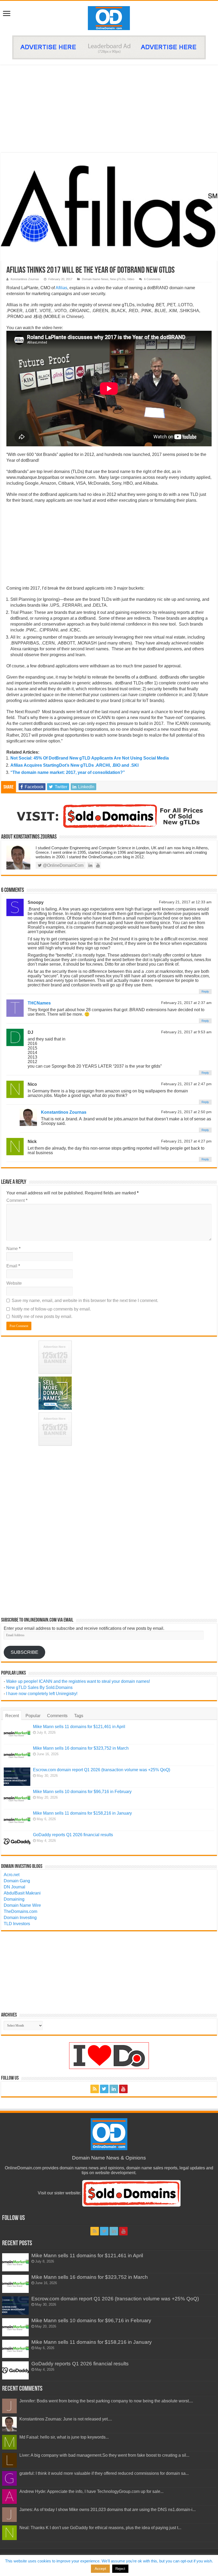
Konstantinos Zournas (25, 279)
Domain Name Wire (22, 1905)
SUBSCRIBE (24, 1652)
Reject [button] (120, 2569)
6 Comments (152, 279)
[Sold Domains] (109, 816)
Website (14, 1283)
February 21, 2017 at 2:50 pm (186, 1112)
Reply (205, 991)
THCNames (39, 1003)
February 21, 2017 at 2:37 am (186, 1003)
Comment (17, 1200)
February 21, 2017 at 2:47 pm (186, 1084)
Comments (57, 1716)
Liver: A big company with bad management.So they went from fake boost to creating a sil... (104, 2455)
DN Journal (14, 1887)
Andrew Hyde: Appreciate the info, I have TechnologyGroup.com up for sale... (91, 2491)
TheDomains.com (20, 1911)
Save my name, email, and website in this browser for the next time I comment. (85, 1301)
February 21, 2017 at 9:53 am (186, 1032)
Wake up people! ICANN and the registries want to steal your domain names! (78, 1681)
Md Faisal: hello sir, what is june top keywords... (64, 2437)
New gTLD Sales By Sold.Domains (39, 1687)
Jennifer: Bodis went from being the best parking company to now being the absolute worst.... (106, 2401)
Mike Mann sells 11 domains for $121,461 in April (79, 1727)
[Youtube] (123, 2089)
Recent (12, 1716)
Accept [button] (100, 2569)
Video (131, 279)
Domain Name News (95, 279)
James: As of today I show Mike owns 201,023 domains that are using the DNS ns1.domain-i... (108, 2510)
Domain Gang (17, 1881)
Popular (33, 1716)
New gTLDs (118, 279)
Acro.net (12, 1875)
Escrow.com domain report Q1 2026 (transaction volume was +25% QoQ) (102, 1770)
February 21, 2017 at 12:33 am (185, 902)
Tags (79, 1716)
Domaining (14, 1899)
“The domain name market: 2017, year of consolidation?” (68, 772)
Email (13, 1266)
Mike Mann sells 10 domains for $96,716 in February (82, 1792)
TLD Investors (17, 1924)
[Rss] (95, 2089)
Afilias (61, 288)
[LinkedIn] (114, 2089)
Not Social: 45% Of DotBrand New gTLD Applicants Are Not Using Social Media (90, 758)
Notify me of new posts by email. (42, 1316)
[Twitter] (104, 2089)
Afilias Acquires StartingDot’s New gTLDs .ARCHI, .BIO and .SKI (74, 765)
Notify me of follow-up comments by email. (51, 1309)
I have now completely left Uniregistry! (42, 1694)
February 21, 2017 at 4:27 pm (186, 1141)
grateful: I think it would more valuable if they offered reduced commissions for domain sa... (104, 2473)
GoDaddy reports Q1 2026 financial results (73, 1835)
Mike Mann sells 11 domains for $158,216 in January (82, 1813)
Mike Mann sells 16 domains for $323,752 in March (81, 1748)
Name (13, 1249)
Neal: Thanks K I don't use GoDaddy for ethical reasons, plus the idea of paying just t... (100, 2528)
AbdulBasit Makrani (22, 1893)
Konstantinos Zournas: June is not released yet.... (66, 2419)
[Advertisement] (109, 109)
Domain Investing (20, 1918)
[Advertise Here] (109, 47)
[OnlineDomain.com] (109, 17)
